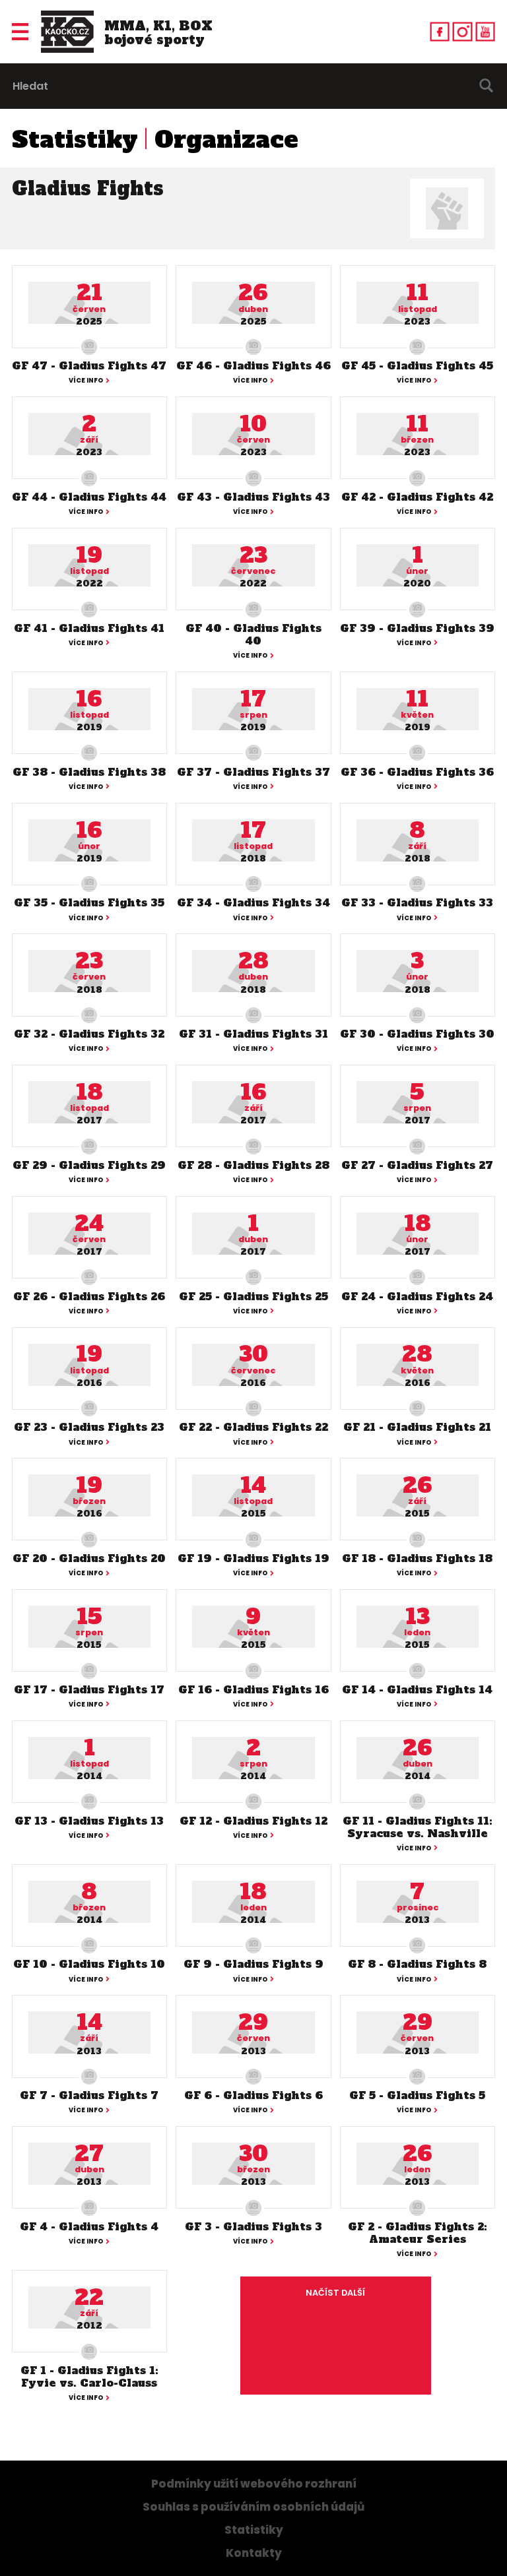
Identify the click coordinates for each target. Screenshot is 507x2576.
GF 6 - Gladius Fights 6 (253, 2095)
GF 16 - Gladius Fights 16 (253, 1689)
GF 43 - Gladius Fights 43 (253, 497)
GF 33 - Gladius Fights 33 (417, 902)
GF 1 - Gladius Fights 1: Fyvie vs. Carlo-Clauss (89, 2376)
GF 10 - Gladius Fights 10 (89, 1964)
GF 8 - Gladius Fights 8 (417, 1964)
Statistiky (75, 140)
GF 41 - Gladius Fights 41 (89, 628)
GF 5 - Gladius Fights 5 (417, 2095)
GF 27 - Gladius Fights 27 (417, 1165)
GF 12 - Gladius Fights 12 (253, 1821)
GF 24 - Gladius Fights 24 (417, 1296)
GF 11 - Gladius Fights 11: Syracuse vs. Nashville (418, 1827)
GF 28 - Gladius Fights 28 (253, 1165)
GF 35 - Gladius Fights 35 (89, 902)
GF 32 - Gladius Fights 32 (89, 1034)
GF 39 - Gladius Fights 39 (417, 628)
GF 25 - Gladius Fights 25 (253, 1296)
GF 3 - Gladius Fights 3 (253, 2226)
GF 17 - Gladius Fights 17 (89, 1689)
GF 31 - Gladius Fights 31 (253, 1034)
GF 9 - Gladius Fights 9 (253, 1964)
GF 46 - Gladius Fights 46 (253, 365)
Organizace (226, 140)
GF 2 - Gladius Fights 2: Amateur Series (418, 2233)
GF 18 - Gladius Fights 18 (417, 1558)
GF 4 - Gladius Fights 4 (89, 2226)
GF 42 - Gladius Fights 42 (417, 497)
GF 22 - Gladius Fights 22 (253, 1427)
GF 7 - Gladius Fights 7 (89, 2095)
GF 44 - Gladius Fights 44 (89, 497)
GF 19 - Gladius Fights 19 (253, 1558)
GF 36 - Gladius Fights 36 (417, 772)
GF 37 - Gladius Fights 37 (253, 772)
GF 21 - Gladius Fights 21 (417, 1427)
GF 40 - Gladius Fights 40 (253, 634)
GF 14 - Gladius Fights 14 (417, 1689)
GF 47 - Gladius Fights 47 (89, 365)
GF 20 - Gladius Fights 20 (89, 1558)
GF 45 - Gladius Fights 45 (417, 365)
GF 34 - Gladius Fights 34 (253, 902)
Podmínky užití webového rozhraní (254, 2484)
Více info (86, 381)
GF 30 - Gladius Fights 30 (417, 1034)
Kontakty (254, 2553)
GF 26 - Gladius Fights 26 (89, 1296)
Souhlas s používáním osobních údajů (253, 2507)
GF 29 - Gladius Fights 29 (89, 1165)
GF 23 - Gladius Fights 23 (89, 1427)
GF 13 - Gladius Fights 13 (89, 1821)
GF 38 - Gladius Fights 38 (89, 772)
